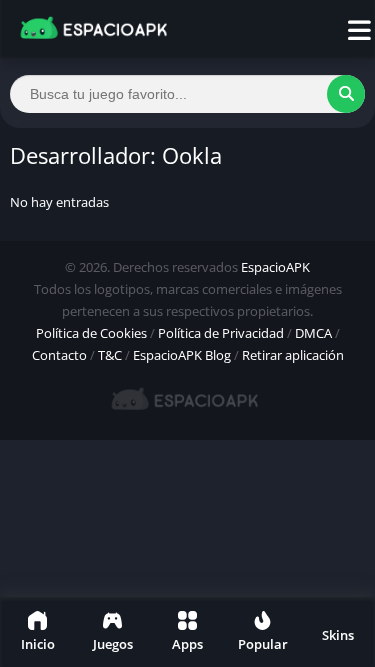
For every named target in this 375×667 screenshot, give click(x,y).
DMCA (313, 333)
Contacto (59, 355)
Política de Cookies (91, 333)
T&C (110, 355)
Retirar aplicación (293, 355)
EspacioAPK (275, 267)
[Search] (346, 94)
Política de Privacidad (221, 333)
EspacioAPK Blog (182, 355)
